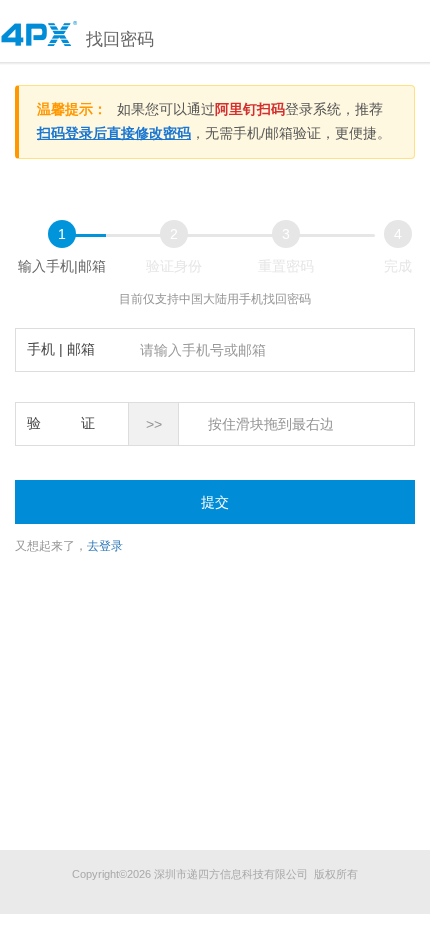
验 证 (61, 423)
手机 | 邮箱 (61, 349)
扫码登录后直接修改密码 (114, 133)
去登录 (105, 546)
